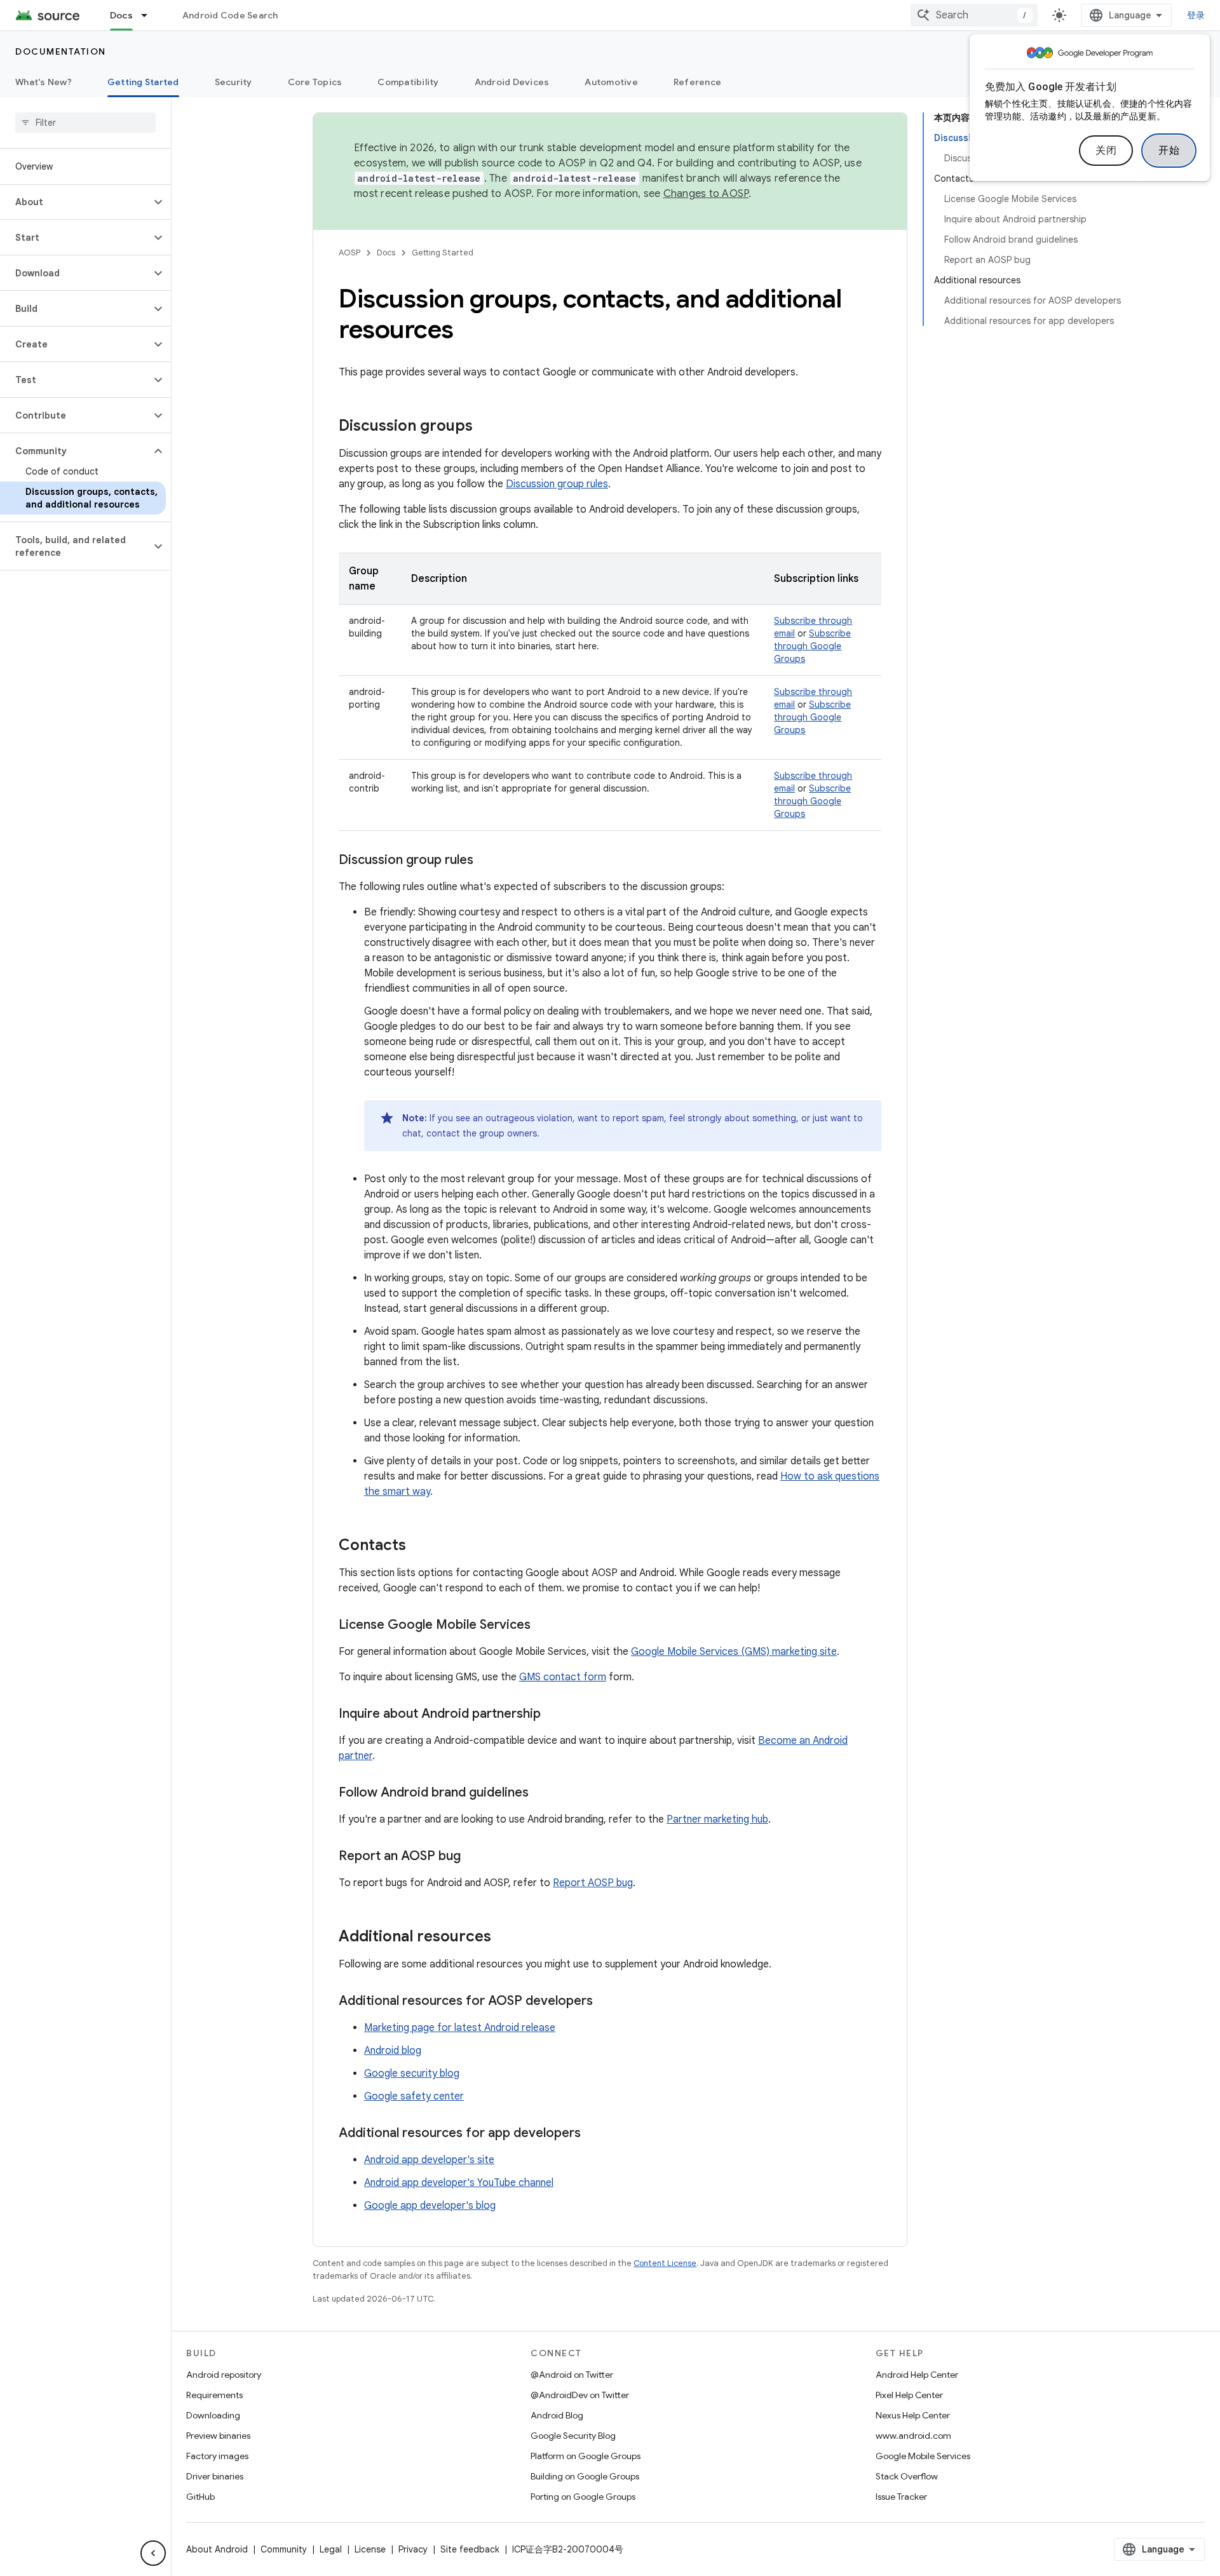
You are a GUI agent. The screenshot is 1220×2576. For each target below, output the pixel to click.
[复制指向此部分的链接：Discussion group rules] (486, 861)
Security (234, 82)
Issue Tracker (901, 2497)
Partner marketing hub (717, 1819)
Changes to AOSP (706, 194)
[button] (75, 202)
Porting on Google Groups (583, 2497)
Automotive (611, 82)
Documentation (61, 51)
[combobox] (974, 15)
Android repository (224, 2375)
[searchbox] (85, 123)
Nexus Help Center (913, 2415)
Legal (331, 2549)
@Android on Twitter (572, 2375)
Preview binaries (218, 2436)
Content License (665, 2263)
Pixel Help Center (909, 2395)
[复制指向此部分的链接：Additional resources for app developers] (593, 2134)
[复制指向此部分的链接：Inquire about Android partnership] (553, 1715)
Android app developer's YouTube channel (459, 2183)
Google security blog (412, 2074)
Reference (697, 82)
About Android (217, 2549)
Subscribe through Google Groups (812, 646)
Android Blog (557, 2415)
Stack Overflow (907, 2476)
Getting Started (143, 82)
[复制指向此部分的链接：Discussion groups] (485, 427)
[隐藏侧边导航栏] (153, 2553)
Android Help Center (917, 2375)
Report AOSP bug (593, 1883)
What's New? (44, 82)
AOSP (349, 253)
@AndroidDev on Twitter (580, 2395)
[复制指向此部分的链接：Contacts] (419, 1546)
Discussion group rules (557, 484)
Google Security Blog (573, 2436)
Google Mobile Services (923, 2456)
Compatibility (408, 82)
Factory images (217, 2456)
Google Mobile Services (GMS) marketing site (734, 1652)
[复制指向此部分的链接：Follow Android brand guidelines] (541, 1793)
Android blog (393, 2051)
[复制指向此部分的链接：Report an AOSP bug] (473, 1857)
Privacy (413, 2549)
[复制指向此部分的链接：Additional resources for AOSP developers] (606, 2002)
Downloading (213, 2415)
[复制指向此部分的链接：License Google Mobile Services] (543, 1626)
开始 (1169, 151)
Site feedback (470, 2549)
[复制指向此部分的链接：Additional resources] (504, 1938)
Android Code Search (230, 15)
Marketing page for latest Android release (460, 2028)
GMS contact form (563, 1677)
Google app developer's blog (430, 2206)
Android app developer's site (429, 2160)
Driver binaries (215, 2476)
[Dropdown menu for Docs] (150, 15)
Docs (121, 15)
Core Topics (315, 82)
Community (284, 2549)
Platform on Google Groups (586, 2456)
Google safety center (414, 2096)
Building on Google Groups (585, 2476)
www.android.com (913, 2436)
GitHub (200, 2497)
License (370, 2549)
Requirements (214, 2395)
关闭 (1106, 151)
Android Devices (512, 82)
